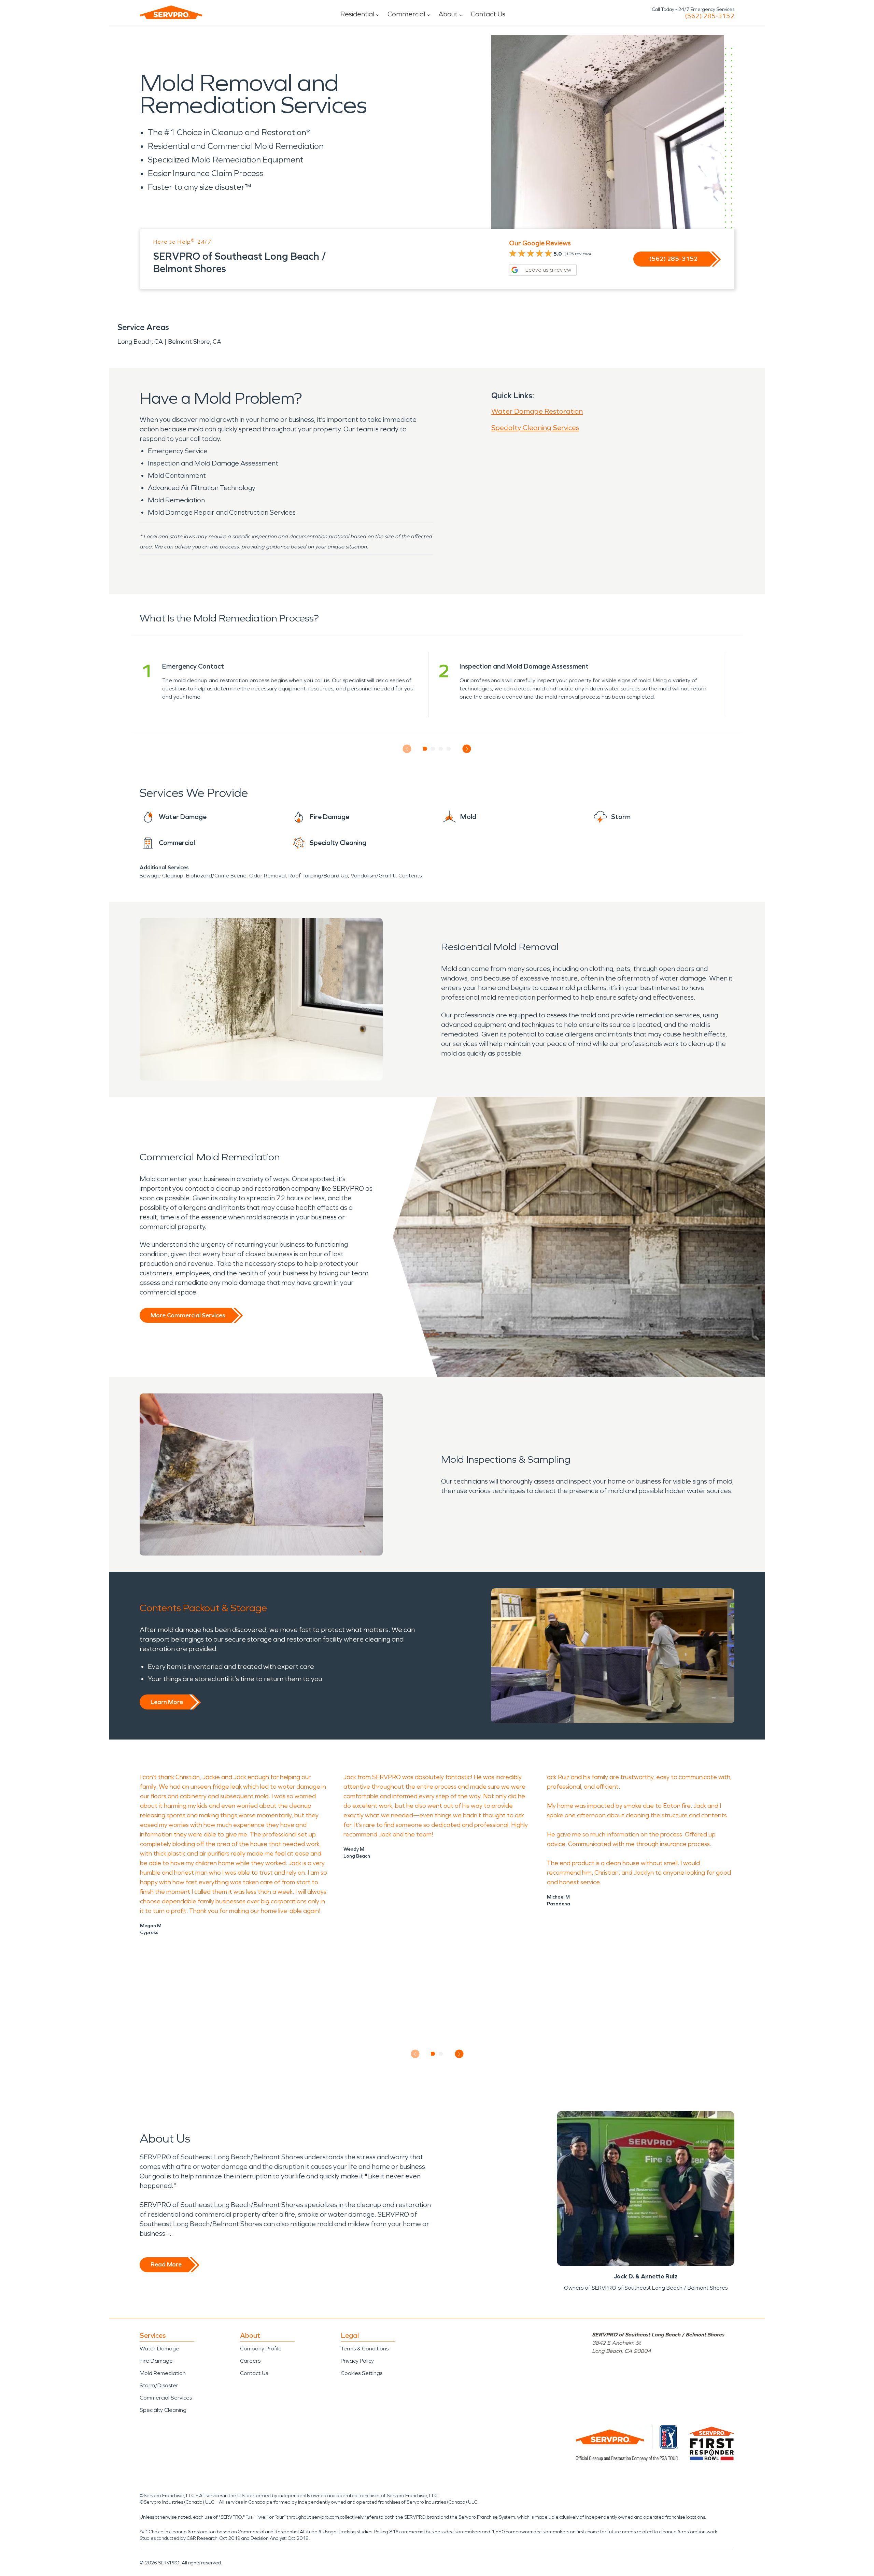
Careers (250, 2361)
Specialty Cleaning (163, 2410)
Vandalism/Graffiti (373, 876)
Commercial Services (166, 2398)
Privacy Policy (357, 2361)
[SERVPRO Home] (171, 12)
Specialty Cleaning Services (535, 428)
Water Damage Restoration (537, 411)
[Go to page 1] (425, 749)
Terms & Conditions (365, 2349)
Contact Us (488, 14)
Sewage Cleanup (161, 876)
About (448, 14)
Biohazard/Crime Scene (216, 876)
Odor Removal (267, 876)
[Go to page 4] (449, 749)
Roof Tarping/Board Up (318, 876)
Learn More (167, 1702)
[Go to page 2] (433, 749)
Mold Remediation (163, 2373)
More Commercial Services (188, 1315)
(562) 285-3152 (710, 16)
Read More (166, 2264)
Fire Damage (156, 2361)
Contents (410, 876)
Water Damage (159, 2349)
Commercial (406, 14)
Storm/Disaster (159, 2385)
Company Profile (261, 2349)
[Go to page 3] (441, 749)
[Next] (467, 749)
